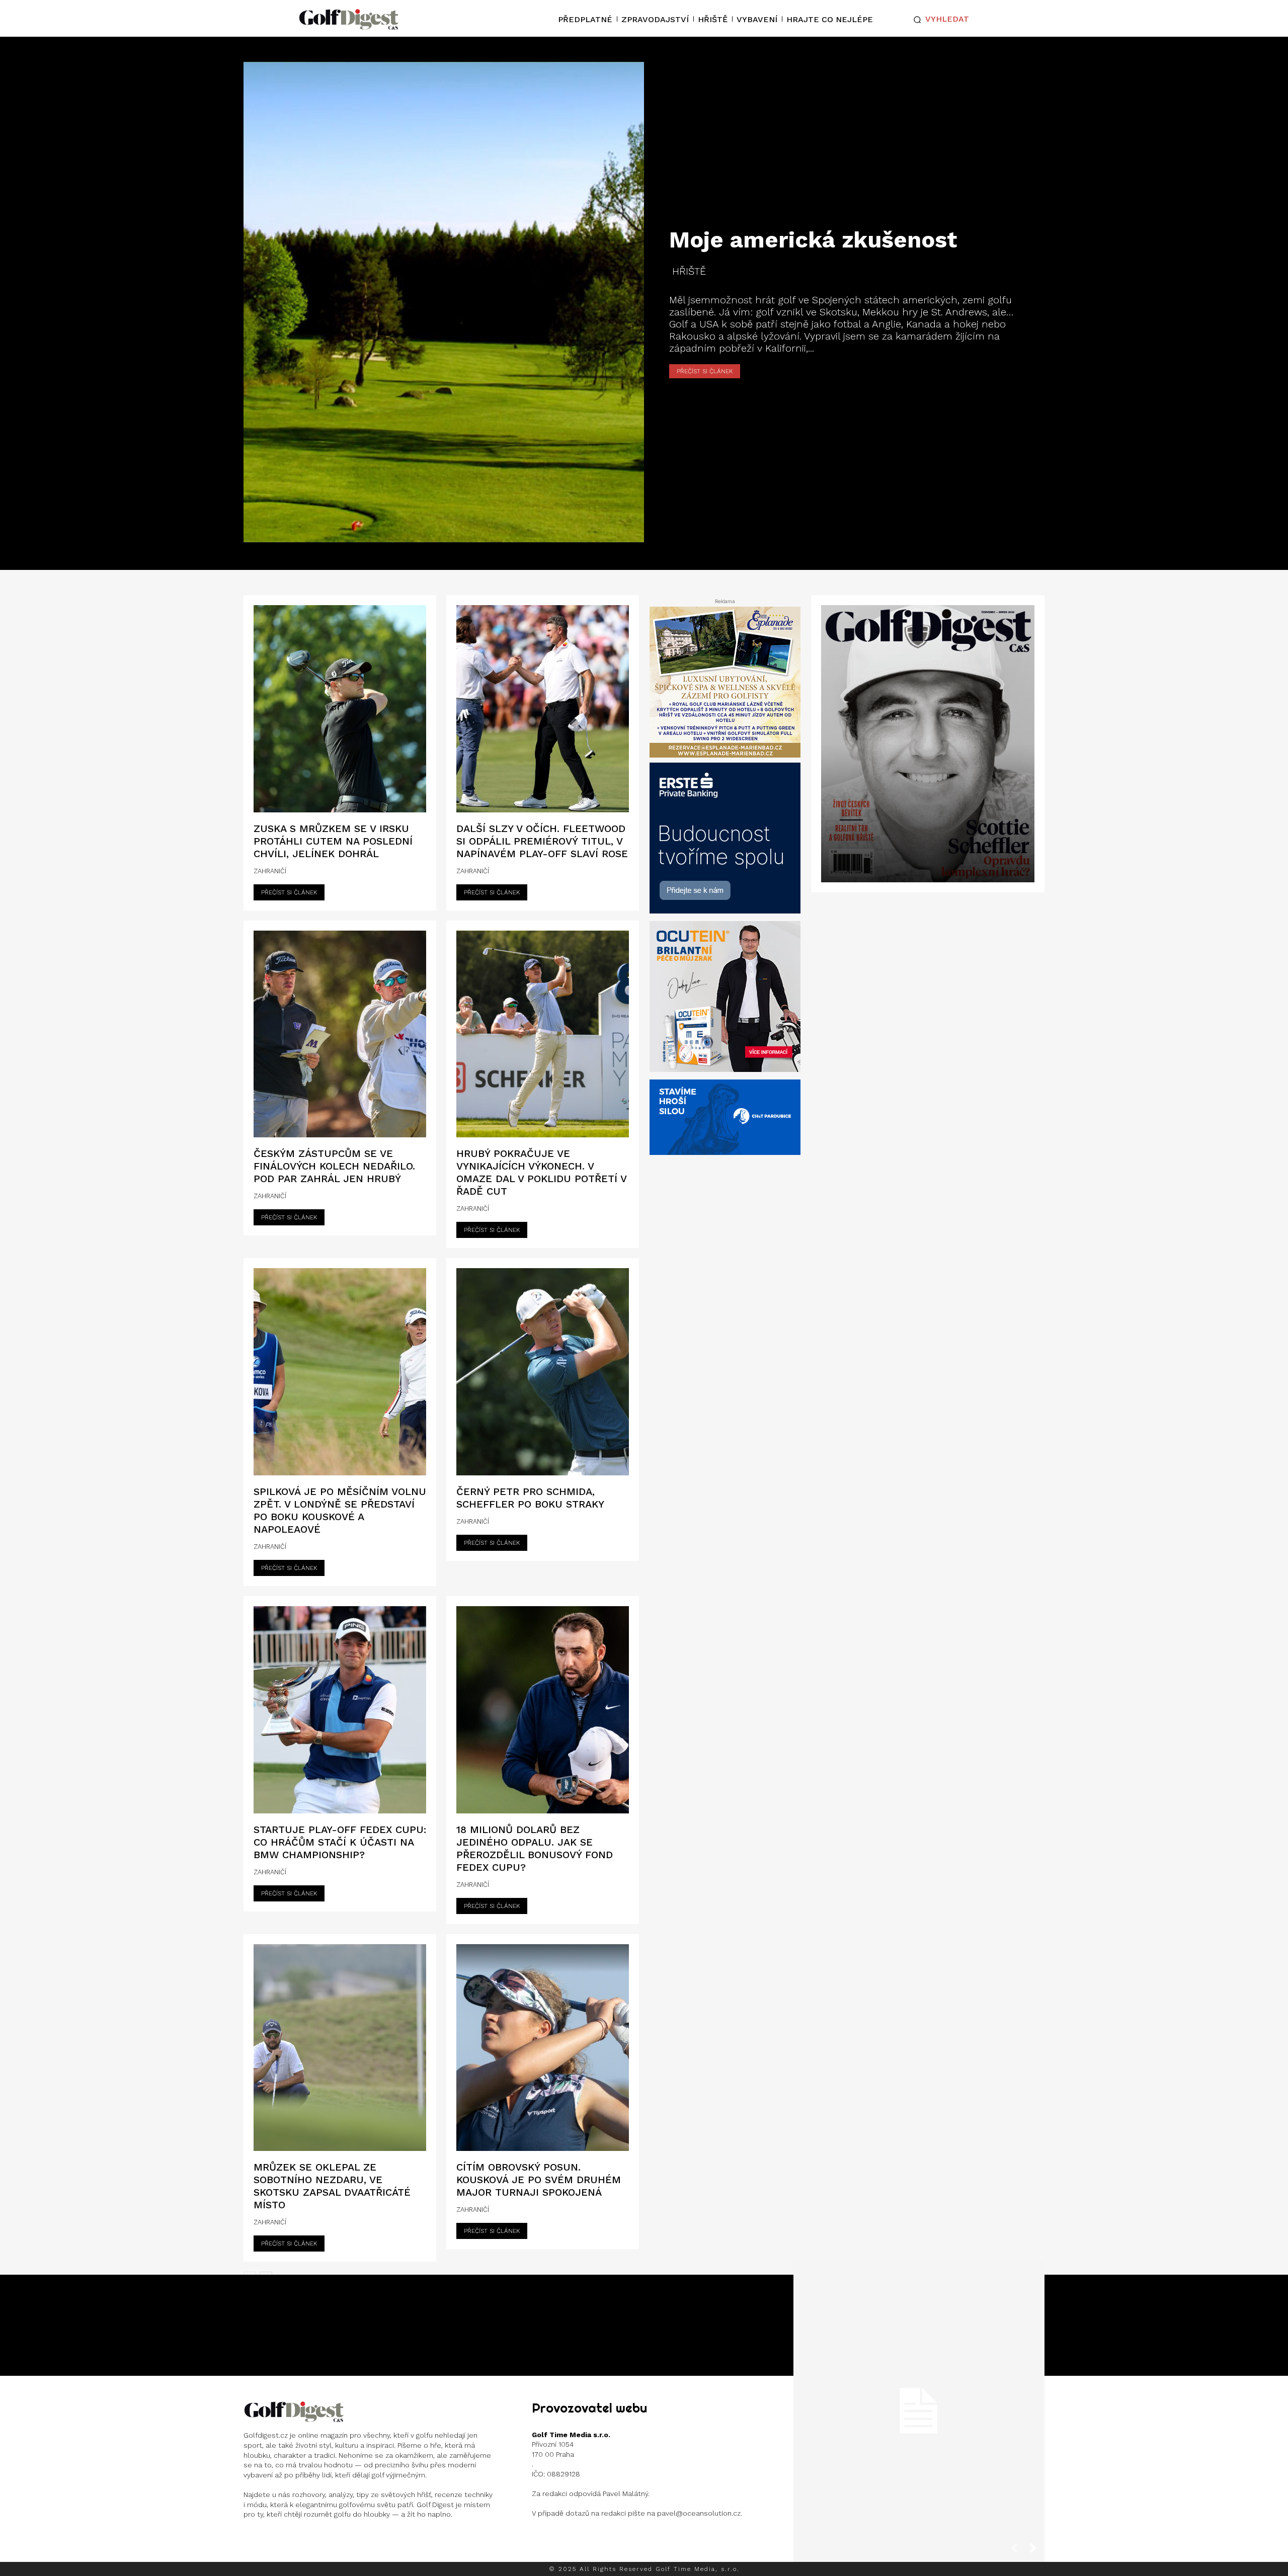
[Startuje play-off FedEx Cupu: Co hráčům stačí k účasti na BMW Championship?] (340, 1710)
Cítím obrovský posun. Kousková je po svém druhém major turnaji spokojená (539, 2180)
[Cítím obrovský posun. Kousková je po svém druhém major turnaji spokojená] (543, 2048)
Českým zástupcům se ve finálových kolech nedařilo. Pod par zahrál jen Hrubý (334, 1166)
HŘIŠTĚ (689, 271)
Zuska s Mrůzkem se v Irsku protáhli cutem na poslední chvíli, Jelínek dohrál (333, 841)
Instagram (283, 2541)
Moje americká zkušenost (813, 240)
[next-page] (1037, 2551)
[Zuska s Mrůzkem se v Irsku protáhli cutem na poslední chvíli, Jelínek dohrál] (340, 709)
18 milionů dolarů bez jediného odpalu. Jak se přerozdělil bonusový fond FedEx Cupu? (535, 1848)
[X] (316, 2541)
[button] (939, 20)
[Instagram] (252, 2541)
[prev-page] (1018, 2551)
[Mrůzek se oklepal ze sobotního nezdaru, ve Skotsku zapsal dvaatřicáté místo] (340, 2048)
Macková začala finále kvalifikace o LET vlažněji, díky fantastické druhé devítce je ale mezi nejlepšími (919, 2403)
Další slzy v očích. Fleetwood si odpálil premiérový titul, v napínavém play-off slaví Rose (542, 841)
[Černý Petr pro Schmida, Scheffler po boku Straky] (543, 1372)
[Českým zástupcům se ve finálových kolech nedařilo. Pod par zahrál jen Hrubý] (340, 1034)
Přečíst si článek (705, 371)
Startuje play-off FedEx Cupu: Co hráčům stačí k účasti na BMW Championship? (340, 1842)
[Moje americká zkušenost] (444, 302)
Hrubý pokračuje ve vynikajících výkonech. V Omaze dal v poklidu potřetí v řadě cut (542, 1172)
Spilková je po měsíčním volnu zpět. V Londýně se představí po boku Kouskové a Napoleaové (340, 1510)
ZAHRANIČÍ (270, 871)
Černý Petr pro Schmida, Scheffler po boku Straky (530, 1498)
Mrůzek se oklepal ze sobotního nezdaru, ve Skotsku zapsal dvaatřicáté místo (332, 2186)
